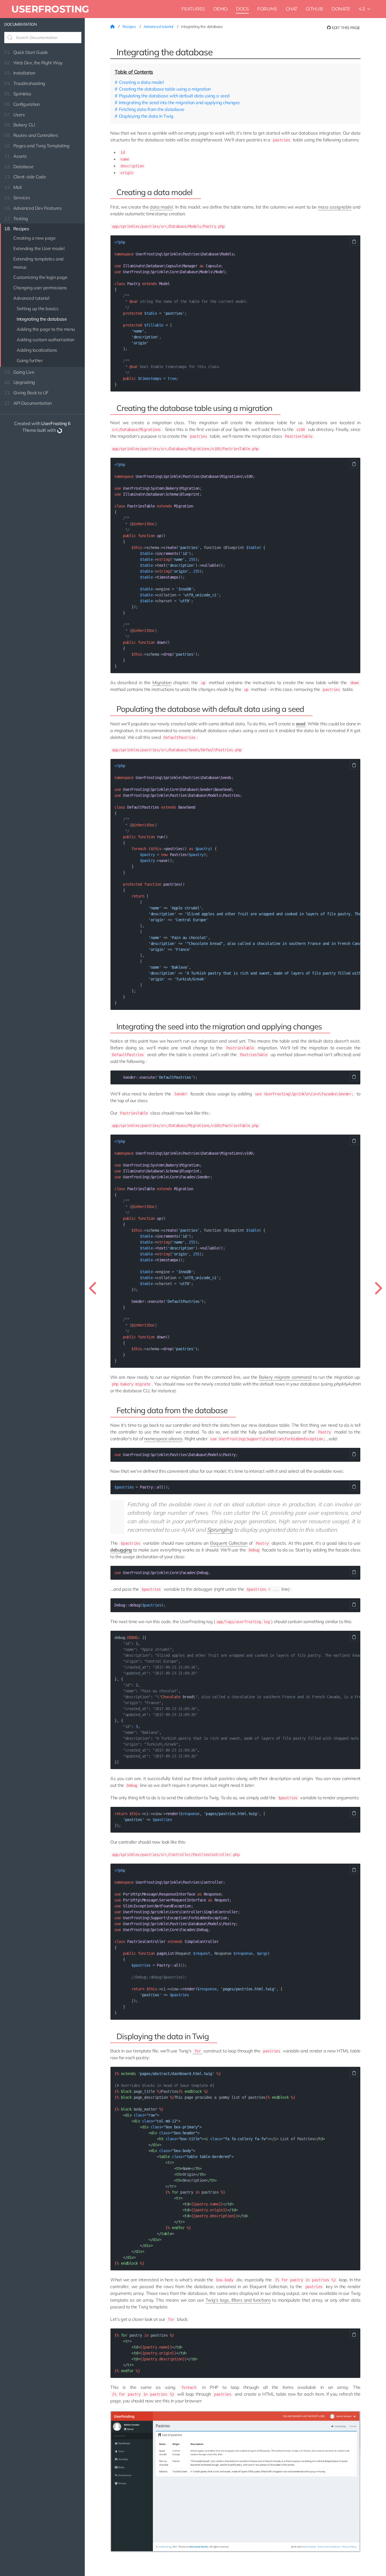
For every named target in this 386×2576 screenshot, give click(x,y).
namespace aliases (163, 1439)
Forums (267, 9)
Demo (220, 9)
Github (314, 9)
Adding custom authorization (45, 340)
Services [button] (17, 198)
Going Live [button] (19, 372)
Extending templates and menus (38, 263)
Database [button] (19, 167)
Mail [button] (13, 187)
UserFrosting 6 (56, 423)
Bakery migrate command (285, 1377)
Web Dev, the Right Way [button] (33, 63)
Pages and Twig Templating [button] (37, 146)
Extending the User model (39, 248)
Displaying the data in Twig (146, 116)
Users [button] (14, 115)
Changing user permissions (40, 288)
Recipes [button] (17, 229)
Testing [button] (16, 218)
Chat (291, 9)
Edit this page (345, 28)
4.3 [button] (362, 9)
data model (161, 207)
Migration (162, 682)
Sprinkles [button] (18, 94)
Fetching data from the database (152, 109)
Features (193, 9)
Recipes (130, 27)
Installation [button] (20, 73)
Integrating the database (42, 319)
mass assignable (335, 207)
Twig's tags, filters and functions (238, 2300)
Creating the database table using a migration (165, 89)
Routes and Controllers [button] (31, 135)
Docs (242, 9)
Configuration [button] (22, 104)
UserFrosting (50, 9)
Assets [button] (16, 156)
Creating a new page (34, 238)
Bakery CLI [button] (19, 125)
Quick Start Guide (26, 52)
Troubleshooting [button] (25, 83)
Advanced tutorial (31, 298)
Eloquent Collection (229, 1543)
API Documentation (28, 403)
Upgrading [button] (20, 382)
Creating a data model (141, 82)
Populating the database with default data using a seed (174, 96)
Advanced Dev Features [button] (33, 208)
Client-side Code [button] (25, 177)
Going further (30, 360)
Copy (354, 242)
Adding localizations (37, 350)
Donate (341, 9)
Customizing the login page (40, 277)
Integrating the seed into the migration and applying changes (179, 102)
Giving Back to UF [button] (26, 393)
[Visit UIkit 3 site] (60, 430)
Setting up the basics (38, 308)
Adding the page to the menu (46, 329)
